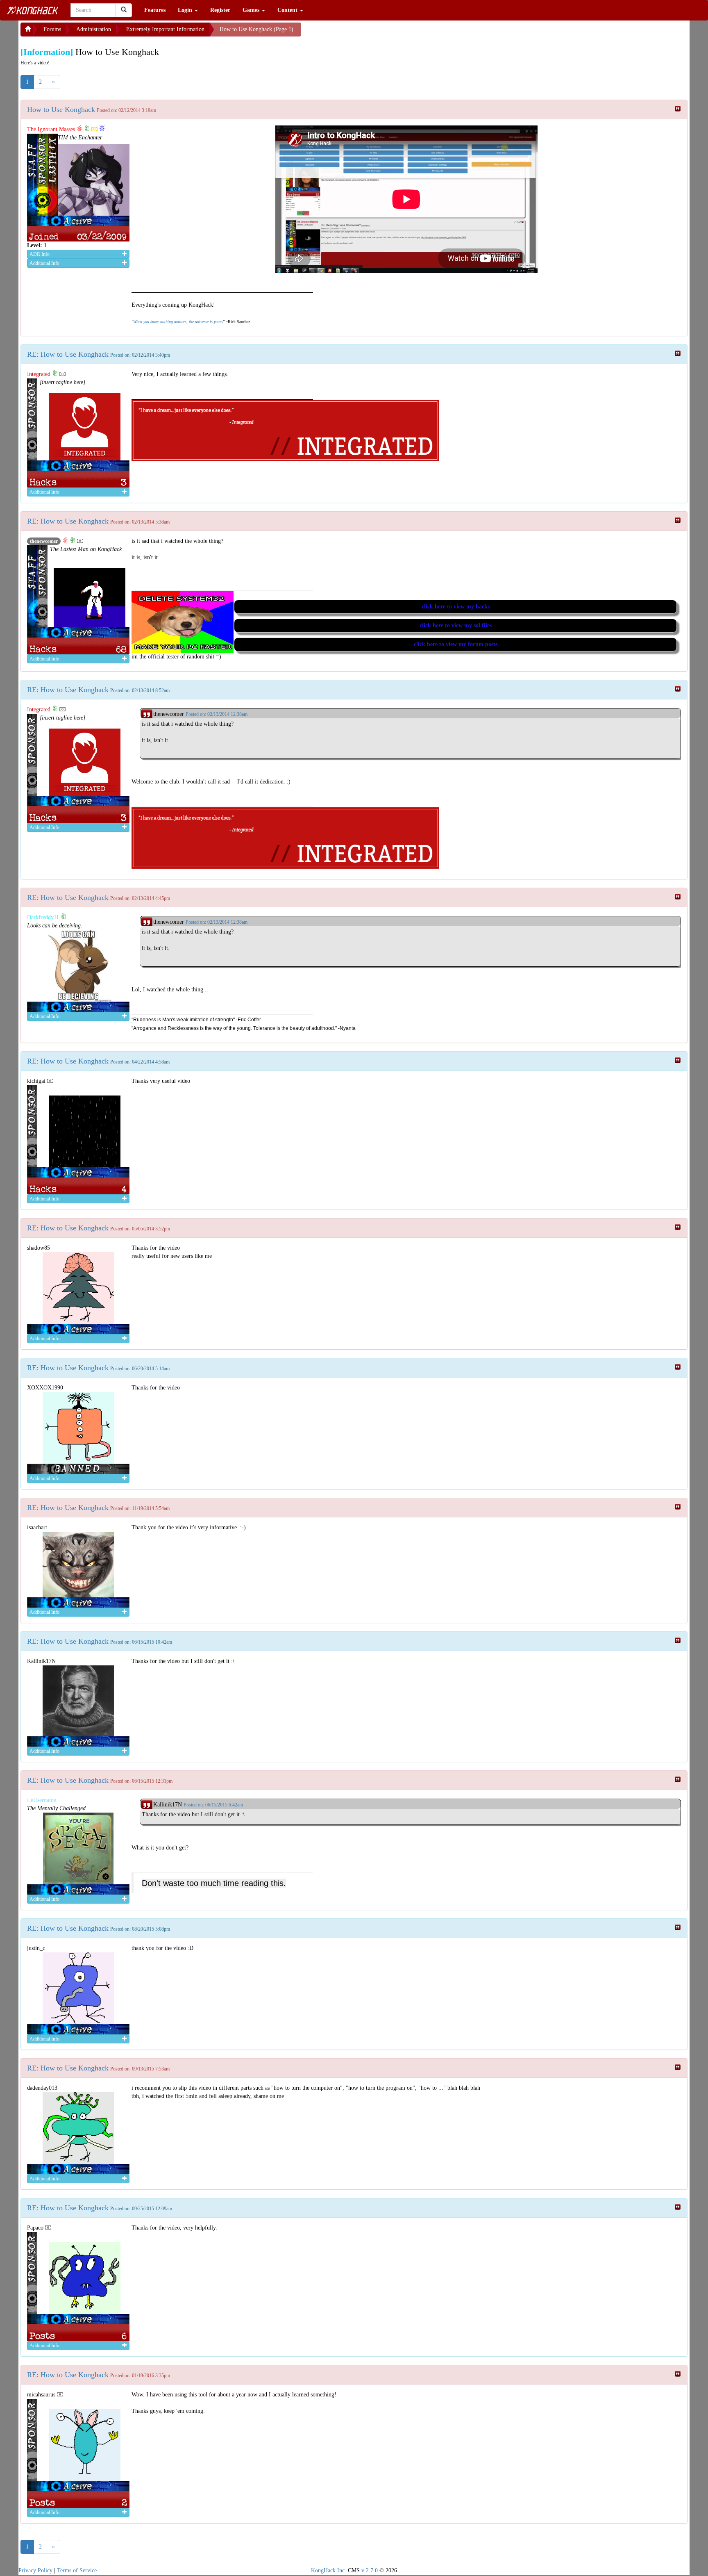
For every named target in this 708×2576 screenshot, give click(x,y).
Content (288, 10)
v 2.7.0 (370, 2570)
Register (220, 10)
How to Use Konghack (61, 109)
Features (155, 10)
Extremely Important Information (165, 29)
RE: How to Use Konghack (68, 354)
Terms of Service (77, 2570)
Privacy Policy (35, 2570)
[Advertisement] (367, 33)
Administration (94, 29)
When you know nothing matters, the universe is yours (178, 322)
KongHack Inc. (329, 2570)
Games (252, 10)
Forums (52, 29)
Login (186, 10)
